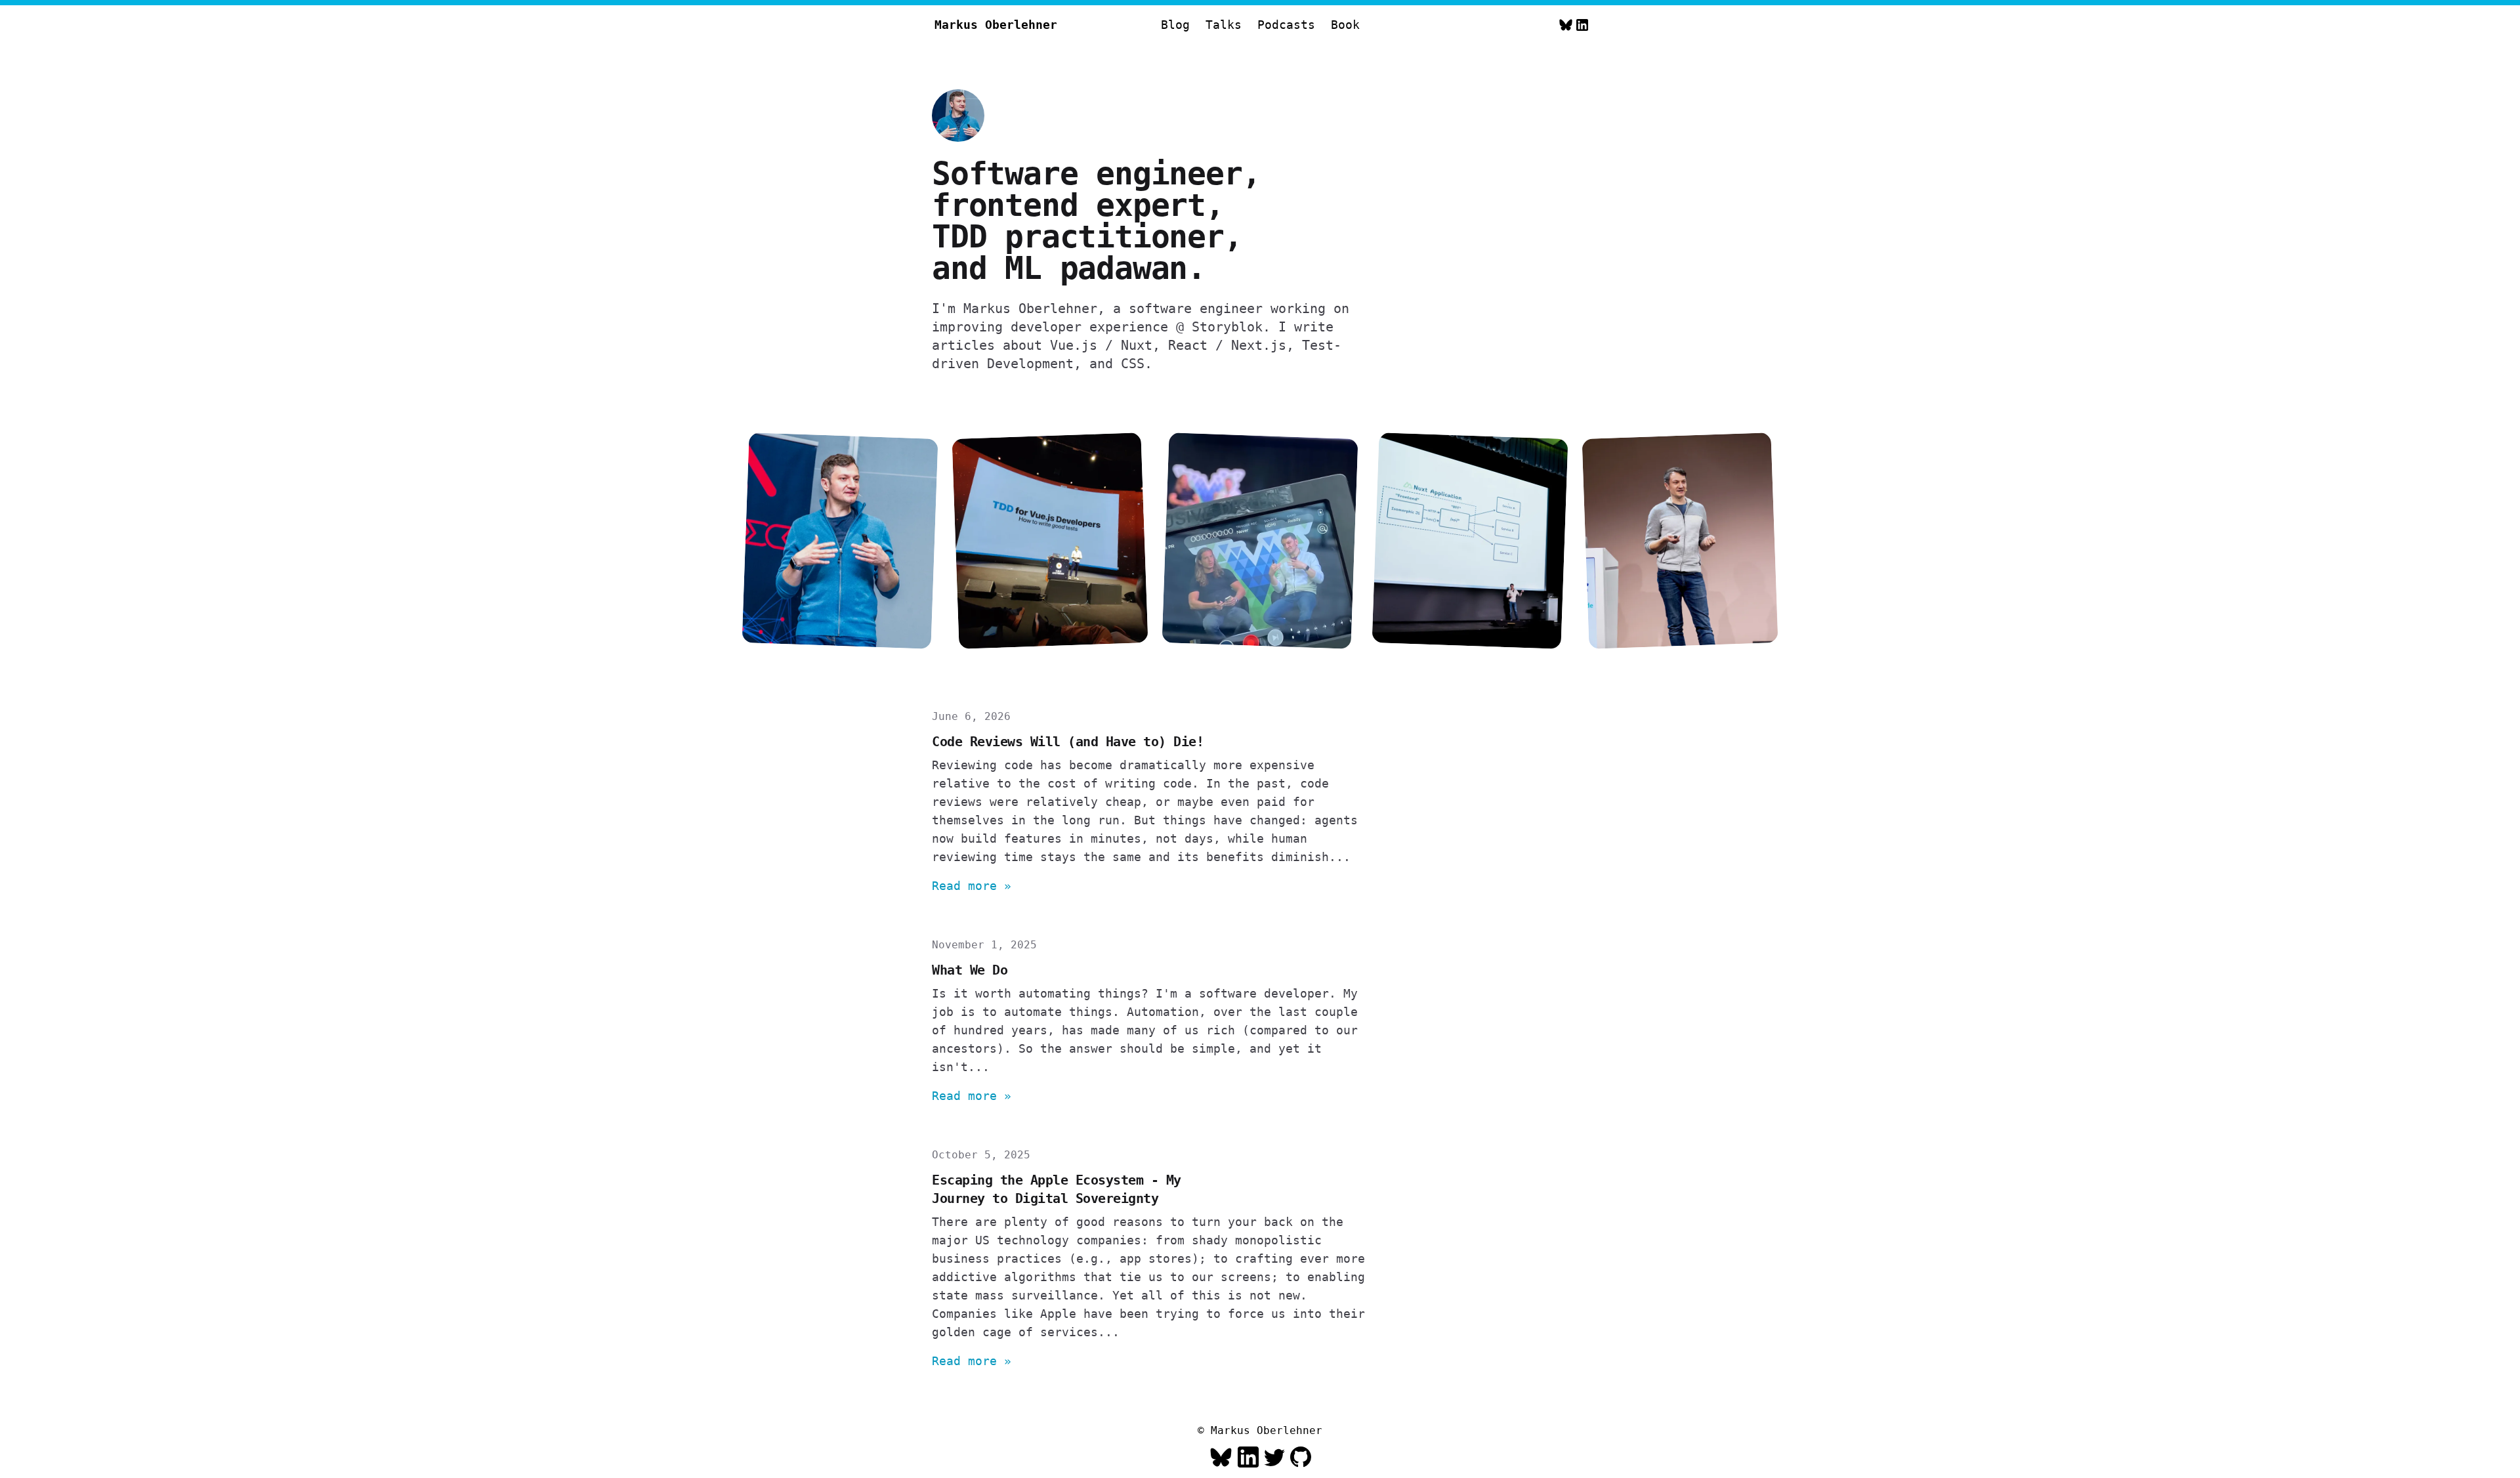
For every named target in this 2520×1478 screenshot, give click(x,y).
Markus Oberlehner (996, 25)
